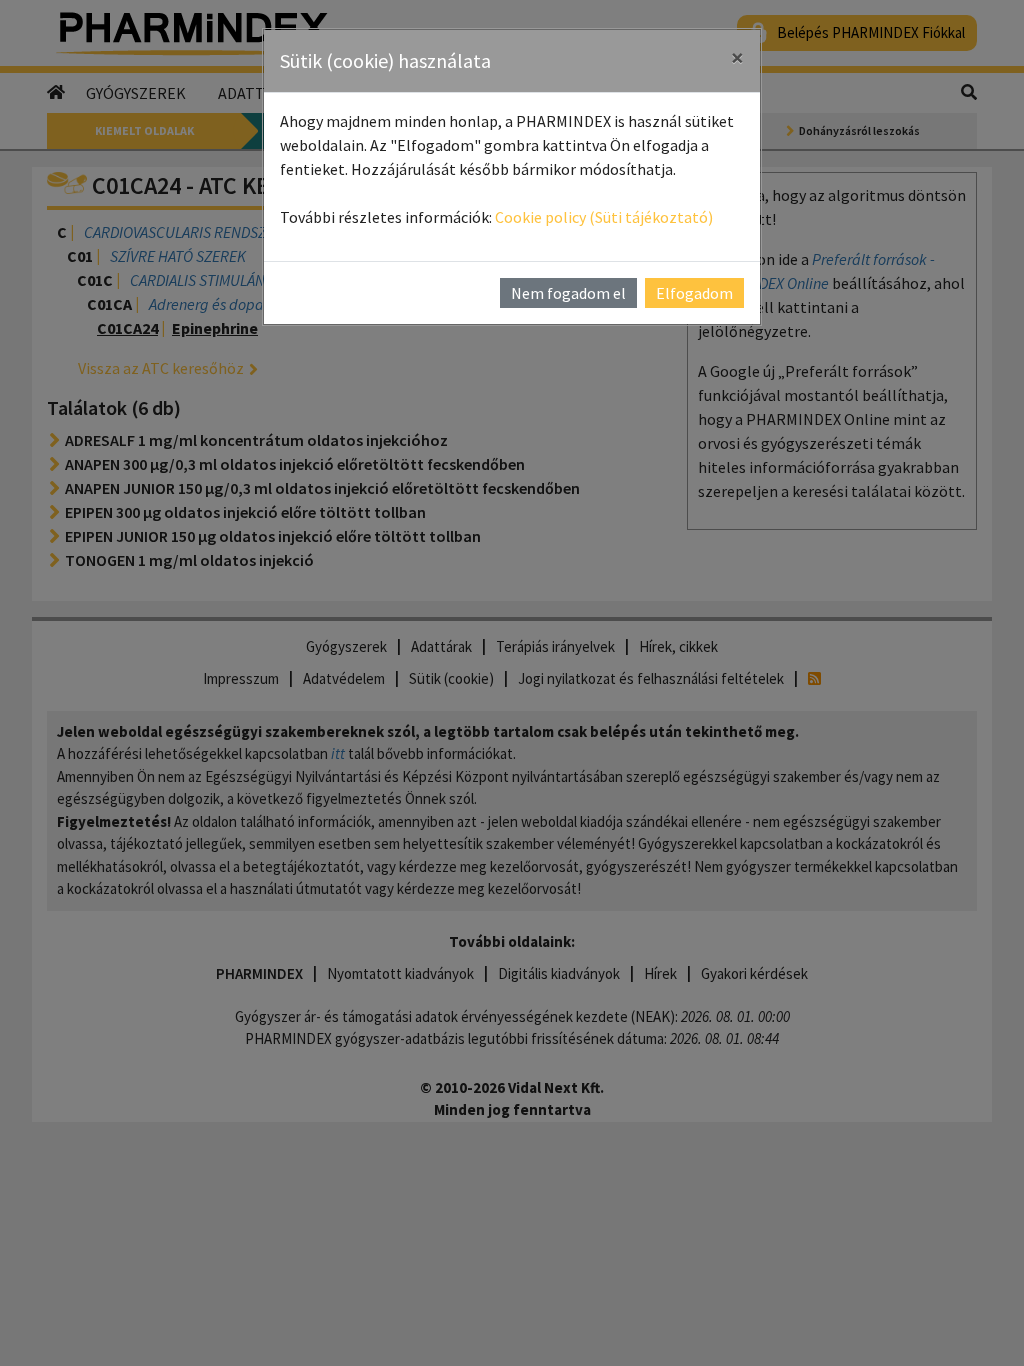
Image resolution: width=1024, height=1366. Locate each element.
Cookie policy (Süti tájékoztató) (604, 217)
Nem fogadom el (568, 293)
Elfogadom (694, 293)
